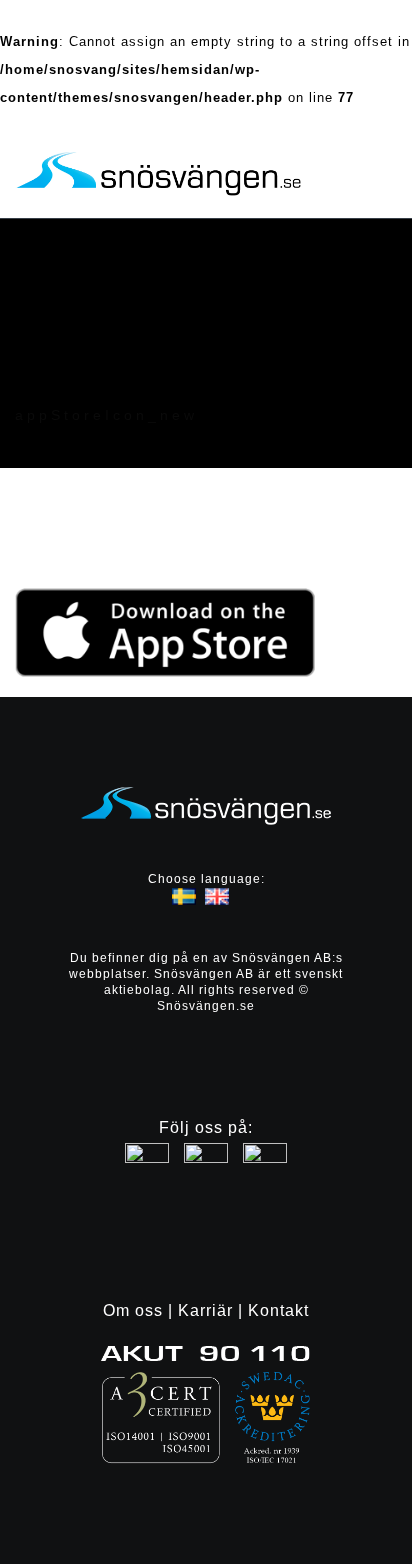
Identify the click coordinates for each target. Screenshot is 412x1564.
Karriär (205, 1310)
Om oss (133, 1310)
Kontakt (278, 1310)
